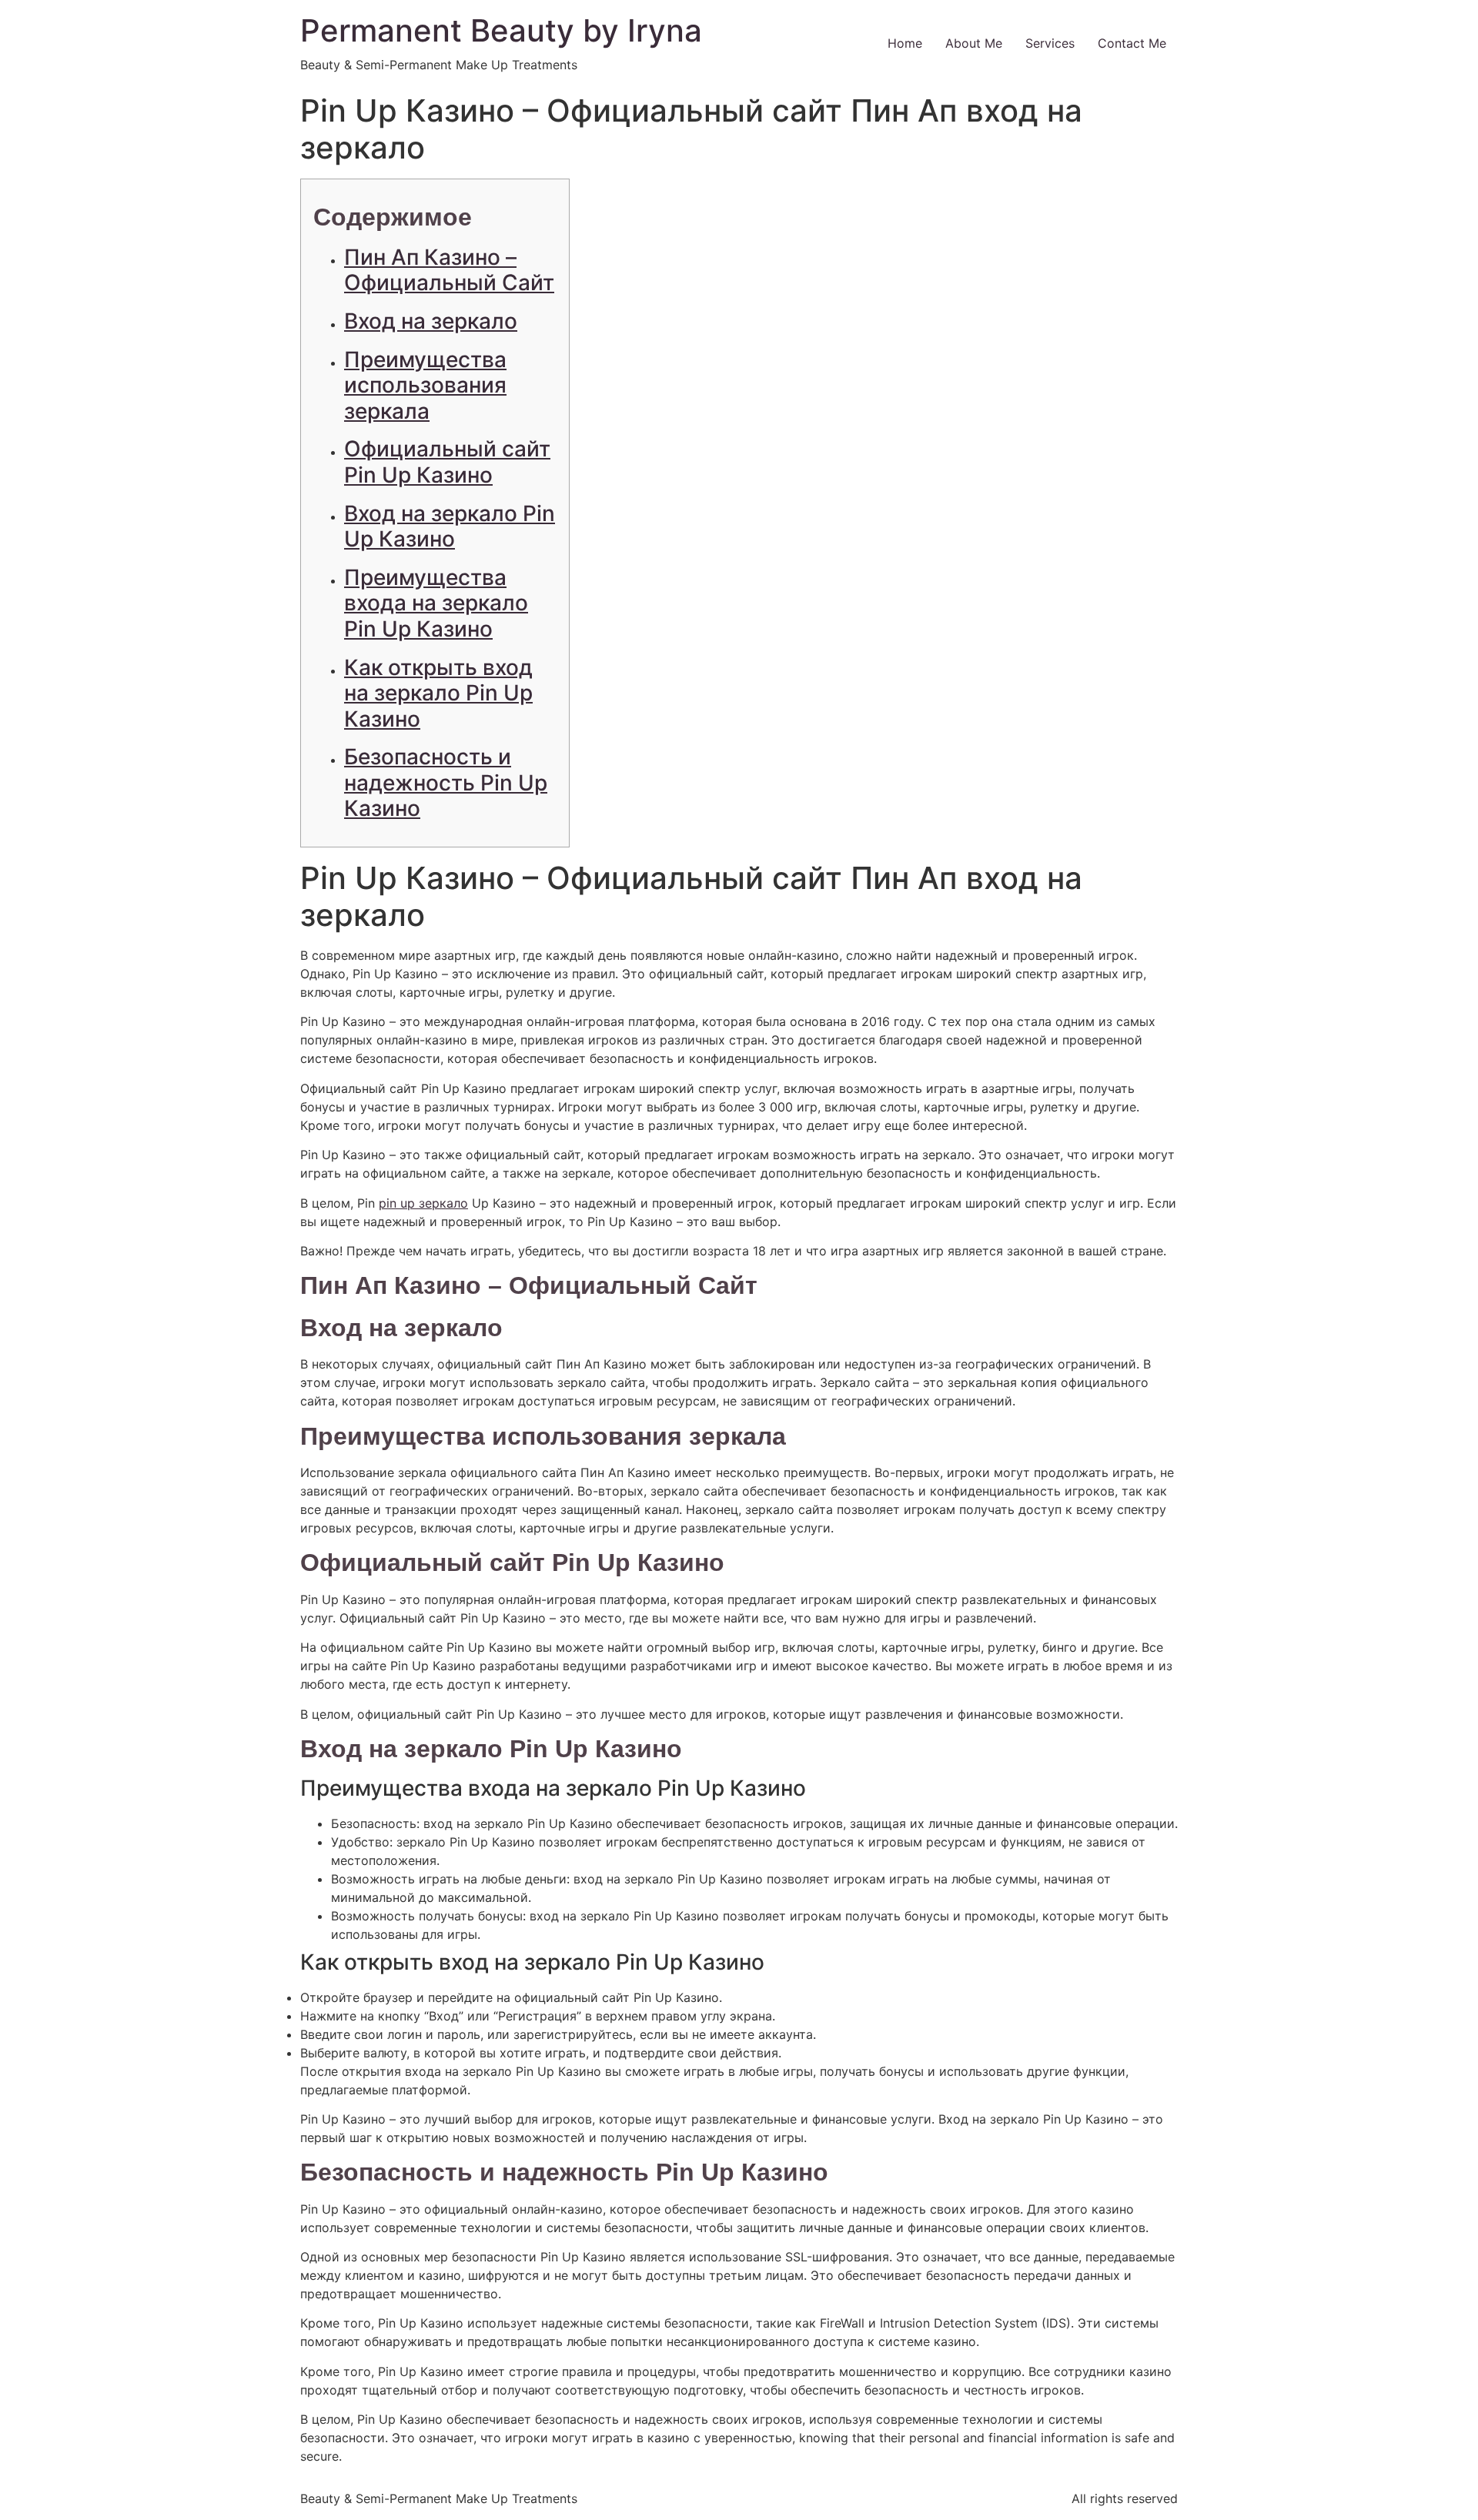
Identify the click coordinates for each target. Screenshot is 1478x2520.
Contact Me (1132, 43)
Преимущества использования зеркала (425, 385)
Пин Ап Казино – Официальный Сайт (449, 270)
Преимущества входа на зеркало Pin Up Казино (436, 603)
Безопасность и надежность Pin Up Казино (446, 782)
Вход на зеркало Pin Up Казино (450, 526)
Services (1050, 43)
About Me (974, 43)
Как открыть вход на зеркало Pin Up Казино (438, 693)
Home (905, 43)
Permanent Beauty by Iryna (501, 30)
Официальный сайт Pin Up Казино (447, 462)
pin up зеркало (423, 1203)
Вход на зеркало (431, 321)
